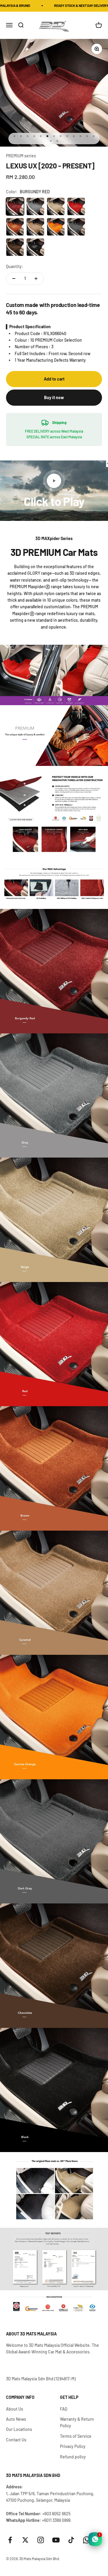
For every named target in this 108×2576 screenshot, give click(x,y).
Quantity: (15, 266)
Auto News (16, 2419)
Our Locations (19, 2429)
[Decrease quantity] (14, 279)
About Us (15, 2409)
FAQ (64, 2409)
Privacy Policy (73, 2446)
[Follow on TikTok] (71, 2540)
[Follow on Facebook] (10, 2540)
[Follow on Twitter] (25, 2540)
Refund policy (73, 2457)
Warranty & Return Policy (77, 2422)
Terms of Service (76, 2436)
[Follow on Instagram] (41, 2540)
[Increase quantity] (36, 279)
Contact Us (16, 2440)
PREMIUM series (21, 156)
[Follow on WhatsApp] (87, 2540)
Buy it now (54, 397)
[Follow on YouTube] (56, 2540)
